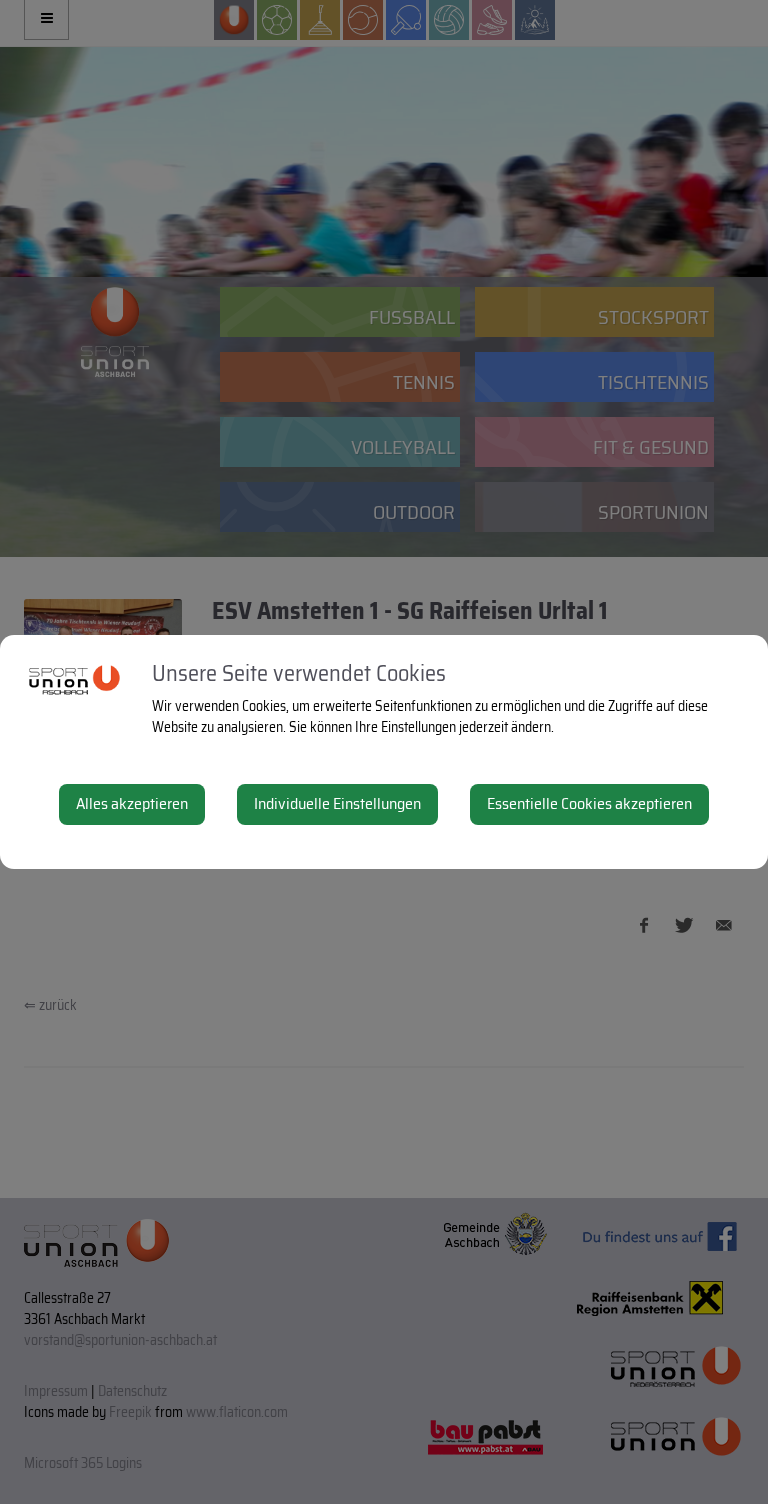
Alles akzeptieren (132, 803)
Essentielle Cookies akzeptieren (589, 803)
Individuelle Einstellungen (337, 803)
